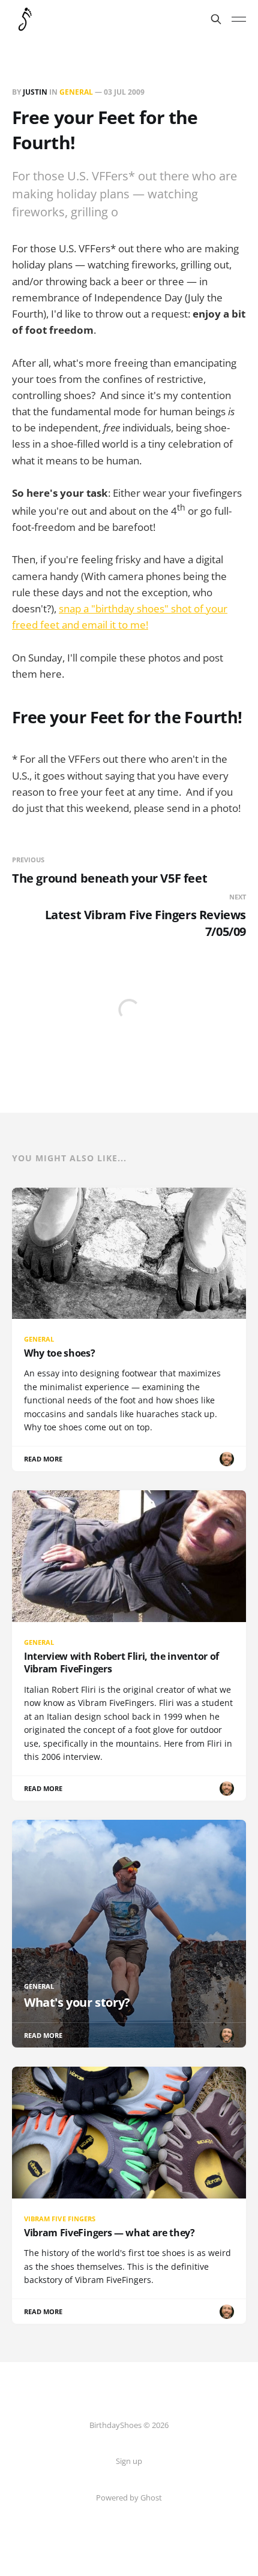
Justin (35, 92)
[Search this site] (216, 19)
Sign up (129, 2461)
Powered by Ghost (129, 2498)
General (76, 92)
